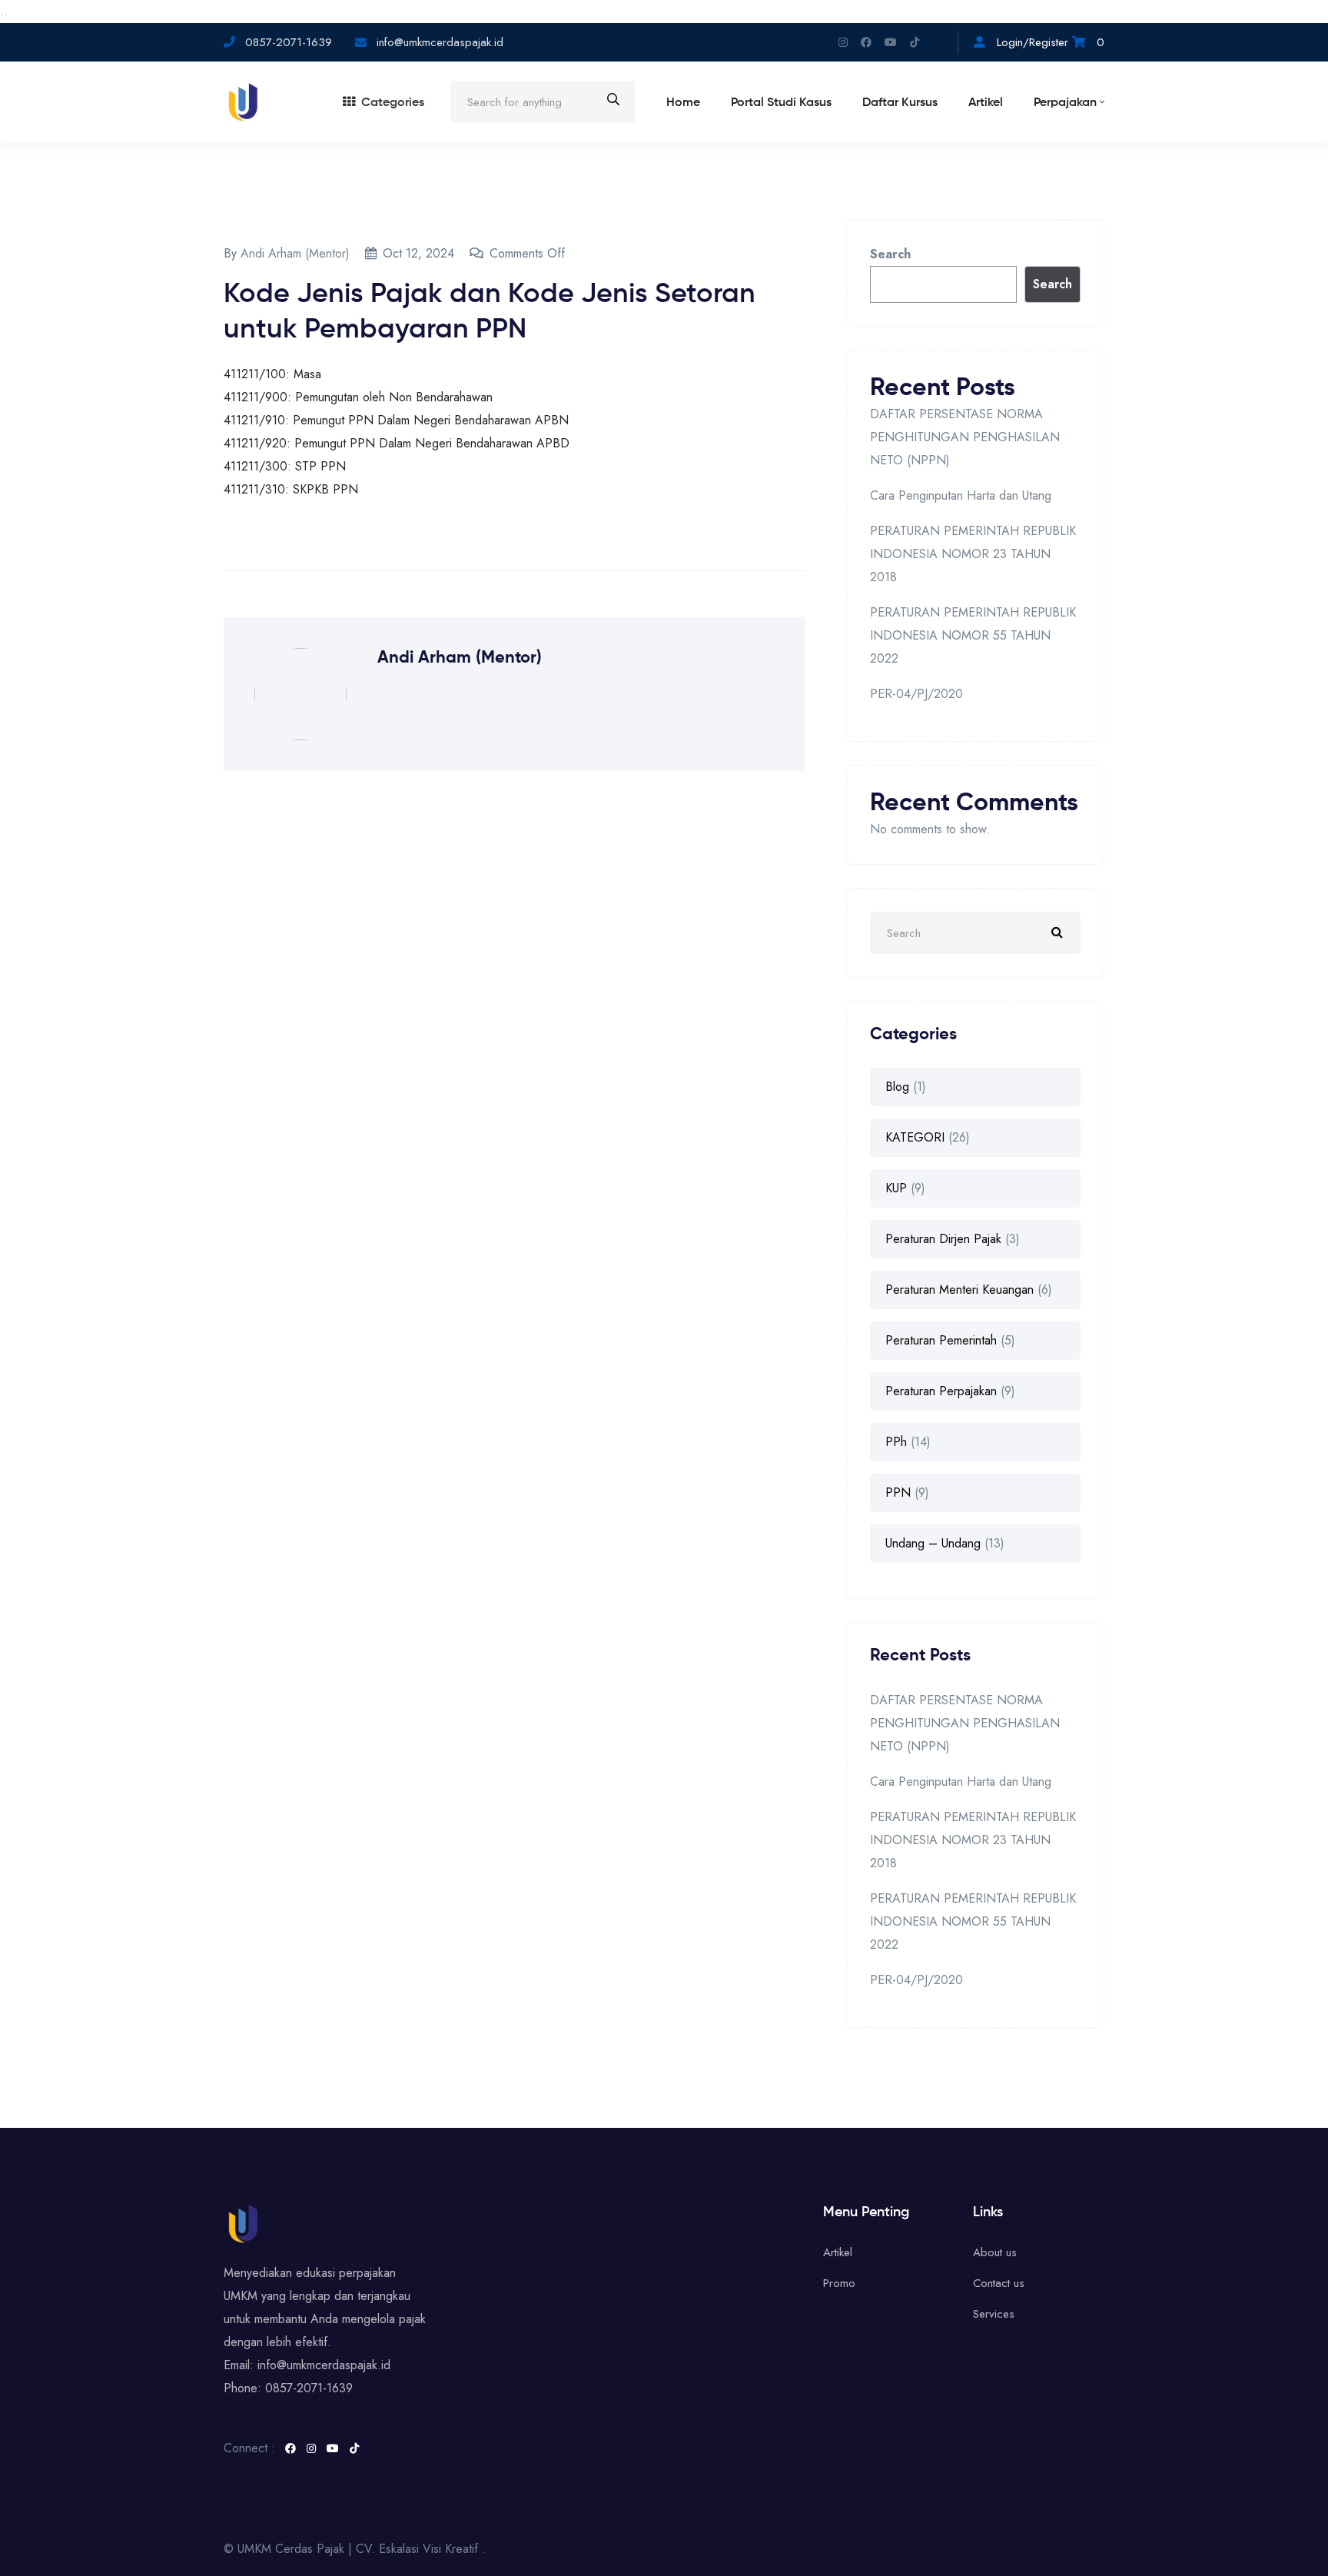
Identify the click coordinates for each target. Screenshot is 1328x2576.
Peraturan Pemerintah (941, 1340)
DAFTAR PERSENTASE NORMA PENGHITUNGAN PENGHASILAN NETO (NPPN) (965, 437)
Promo (839, 2283)
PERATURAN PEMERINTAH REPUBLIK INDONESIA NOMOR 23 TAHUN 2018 (973, 554)
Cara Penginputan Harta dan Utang (961, 495)
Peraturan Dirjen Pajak (943, 1239)
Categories (393, 103)
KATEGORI (915, 1137)
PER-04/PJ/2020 (916, 694)
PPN (898, 1492)
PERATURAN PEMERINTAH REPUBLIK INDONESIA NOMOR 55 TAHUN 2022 (973, 635)
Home (683, 103)
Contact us (999, 2283)
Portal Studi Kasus (781, 103)
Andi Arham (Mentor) (295, 253)
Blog (897, 1087)
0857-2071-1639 (289, 42)
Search (890, 254)
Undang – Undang (933, 1543)
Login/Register (1033, 42)
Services (994, 2314)
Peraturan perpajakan (941, 1391)
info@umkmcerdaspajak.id (438, 42)
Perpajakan (1065, 103)
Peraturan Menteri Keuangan (959, 1290)
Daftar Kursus (900, 103)
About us (995, 2252)
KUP (896, 1188)
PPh (896, 1442)
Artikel (986, 103)
